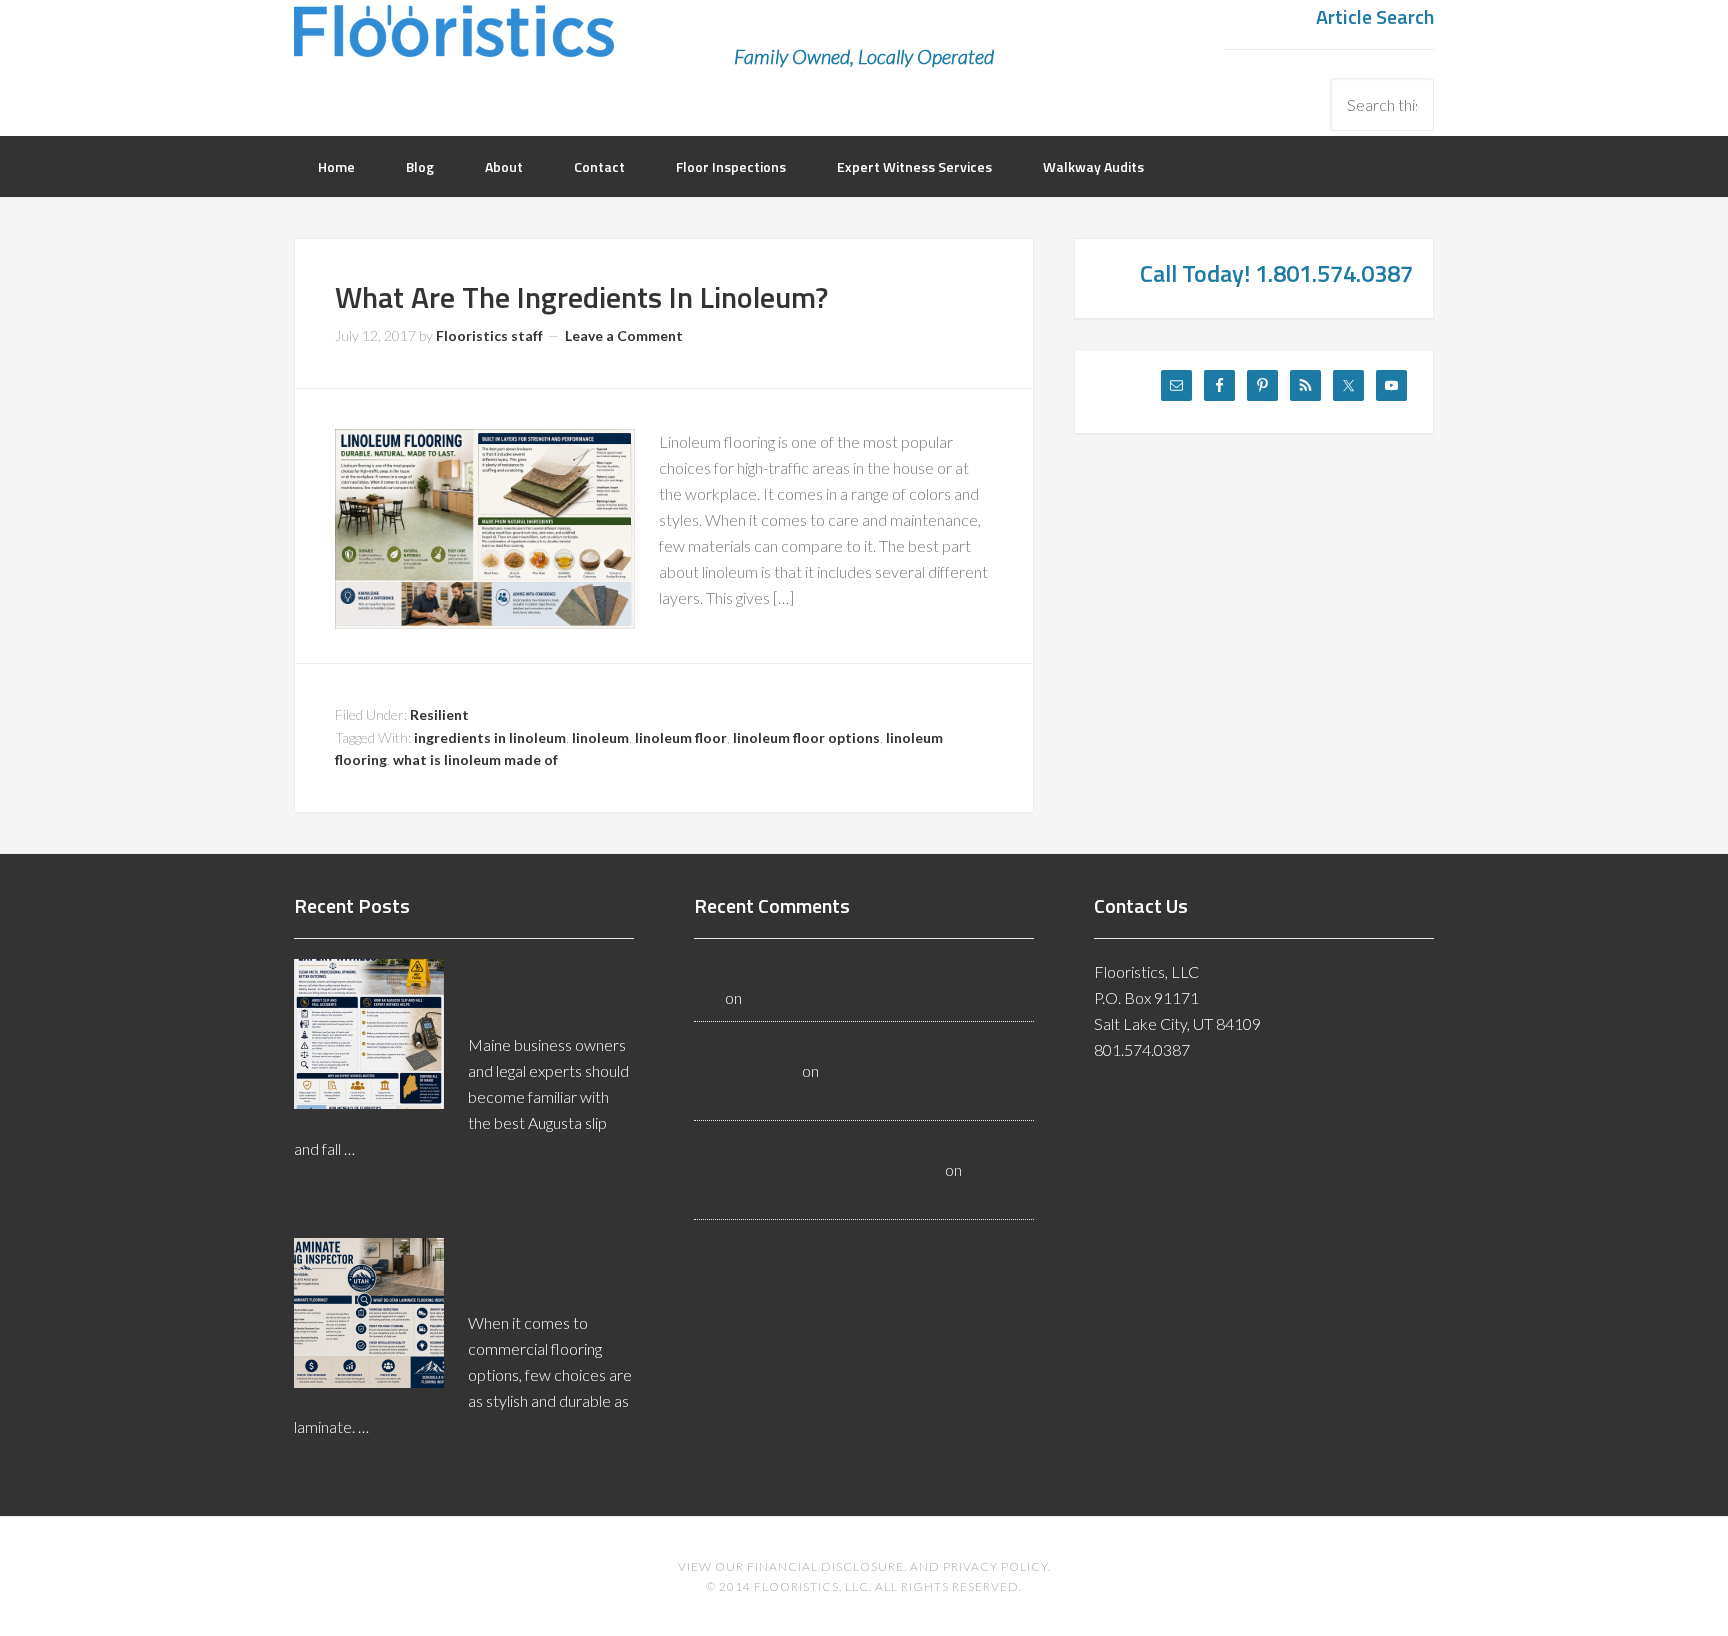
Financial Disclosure (825, 1566)
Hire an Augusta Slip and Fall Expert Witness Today (543, 989)
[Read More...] (346, 1194)
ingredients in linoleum (490, 737)
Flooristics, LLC (454, 45)
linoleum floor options (806, 737)
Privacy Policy (995, 1566)
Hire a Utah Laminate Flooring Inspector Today (546, 1268)
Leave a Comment (624, 335)
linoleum (600, 737)
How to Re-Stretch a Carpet (842, 997)
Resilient (439, 714)
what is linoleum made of (475, 759)
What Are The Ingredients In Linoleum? (581, 297)
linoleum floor (681, 737)
